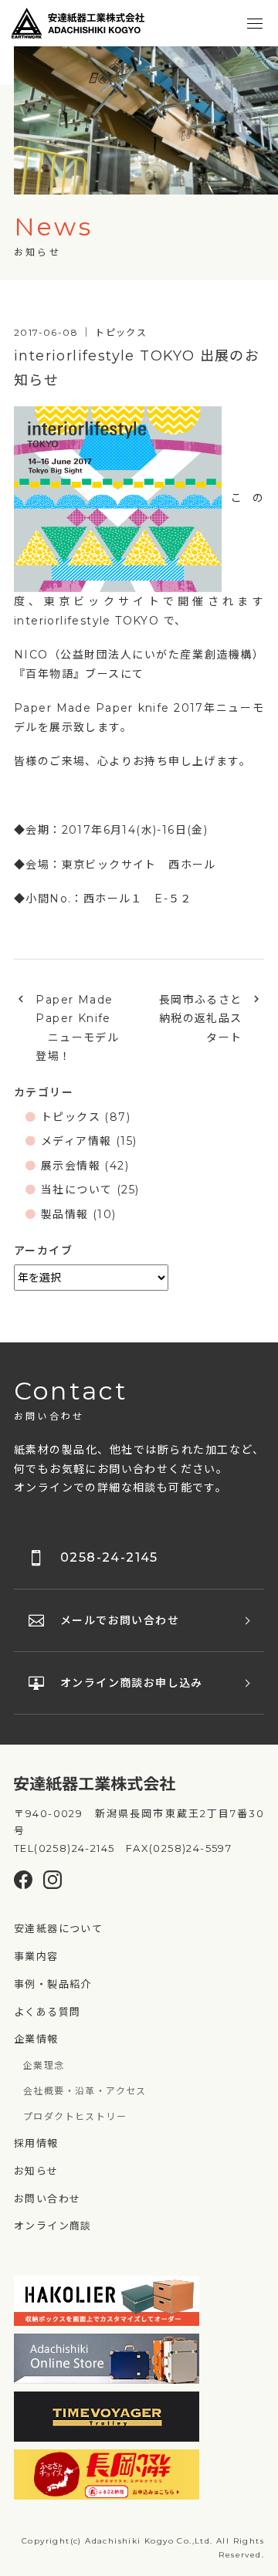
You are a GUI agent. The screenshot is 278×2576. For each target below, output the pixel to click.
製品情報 (65, 1214)
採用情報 (36, 2143)
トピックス (71, 1117)
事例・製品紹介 (53, 1984)
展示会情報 (71, 1166)
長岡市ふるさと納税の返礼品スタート (201, 1019)
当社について (76, 1190)
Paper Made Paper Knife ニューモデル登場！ (77, 1028)
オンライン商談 (53, 2226)
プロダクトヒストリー (75, 2116)
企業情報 (36, 2039)
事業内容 (36, 1956)
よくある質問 (47, 2012)
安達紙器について (58, 1928)
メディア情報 (76, 1141)
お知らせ (36, 2171)
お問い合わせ (47, 2199)
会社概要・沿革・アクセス (85, 2091)
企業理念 (44, 2065)
